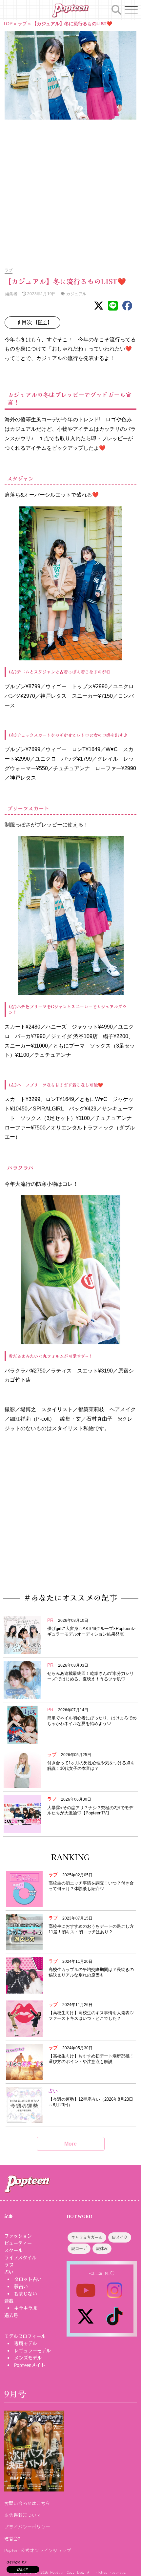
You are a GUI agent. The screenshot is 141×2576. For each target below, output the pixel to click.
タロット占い (28, 2279)
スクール (13, 2250)
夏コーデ (79, 2249)
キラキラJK (26, 2308)
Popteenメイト (30, 2365)
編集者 (11, 294)
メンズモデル (28, 2358)
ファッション (18, 2236)
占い (9, 2272)
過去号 (11, 2315)
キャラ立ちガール (87, 2238)
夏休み (102, 2249)
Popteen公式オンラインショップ (38, 2550)
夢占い (21, 2286)
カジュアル (76, 294)
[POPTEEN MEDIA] (70, 10)
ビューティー (18, 2243)
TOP (8, 24)
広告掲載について (23, 2515)
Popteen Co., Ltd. (68, 2572)
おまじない (26, 2294)
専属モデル (26, 2343)
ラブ (22, 24)
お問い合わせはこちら (27, 2503)
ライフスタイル (20, 2258)
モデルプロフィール (25, 2336)
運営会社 (13, 2538)
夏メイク (120, 2238)
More (70, 2144)
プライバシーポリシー (27, 2527)
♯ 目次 (35, 322)
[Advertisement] (70, 190)
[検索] (116, 9)
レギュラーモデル (32, 2351)
